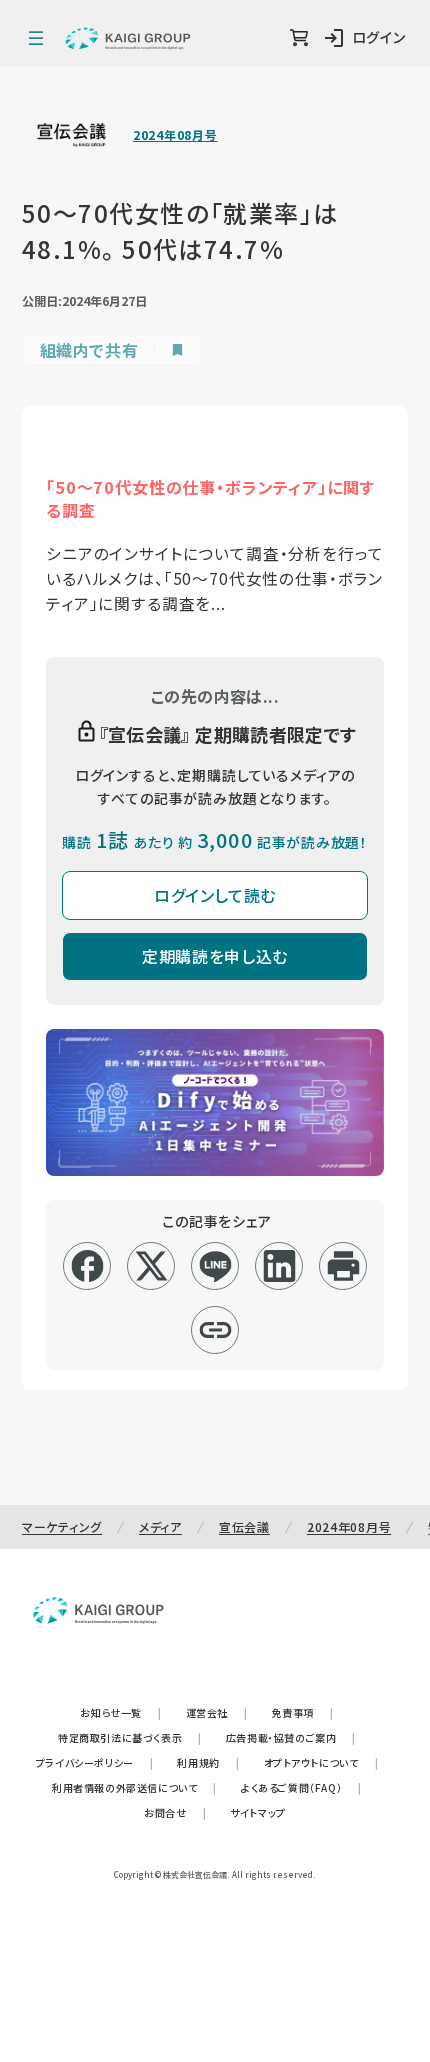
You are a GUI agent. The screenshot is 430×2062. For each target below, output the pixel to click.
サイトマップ (258, 1812)
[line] (215, 1266)
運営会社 (217, 1712)
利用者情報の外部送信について (134, 1787)
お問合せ (175, 1812)
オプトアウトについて (321, 1762)
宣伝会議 (244, 1526)
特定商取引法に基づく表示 (130, 1737)
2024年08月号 (175, 135)
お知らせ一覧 (120, 1712)
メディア (160, 1526)
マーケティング (62, 1526)
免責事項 (303, 1712)
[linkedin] (279, 1266)
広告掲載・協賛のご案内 (291, 1737)
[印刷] (343, 1266)
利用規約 (208, 1762)
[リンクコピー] (215, 1330)
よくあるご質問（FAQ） (301, 1787)
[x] (151, 1266)
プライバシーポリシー (95, 1762)
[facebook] (87, 1266)
